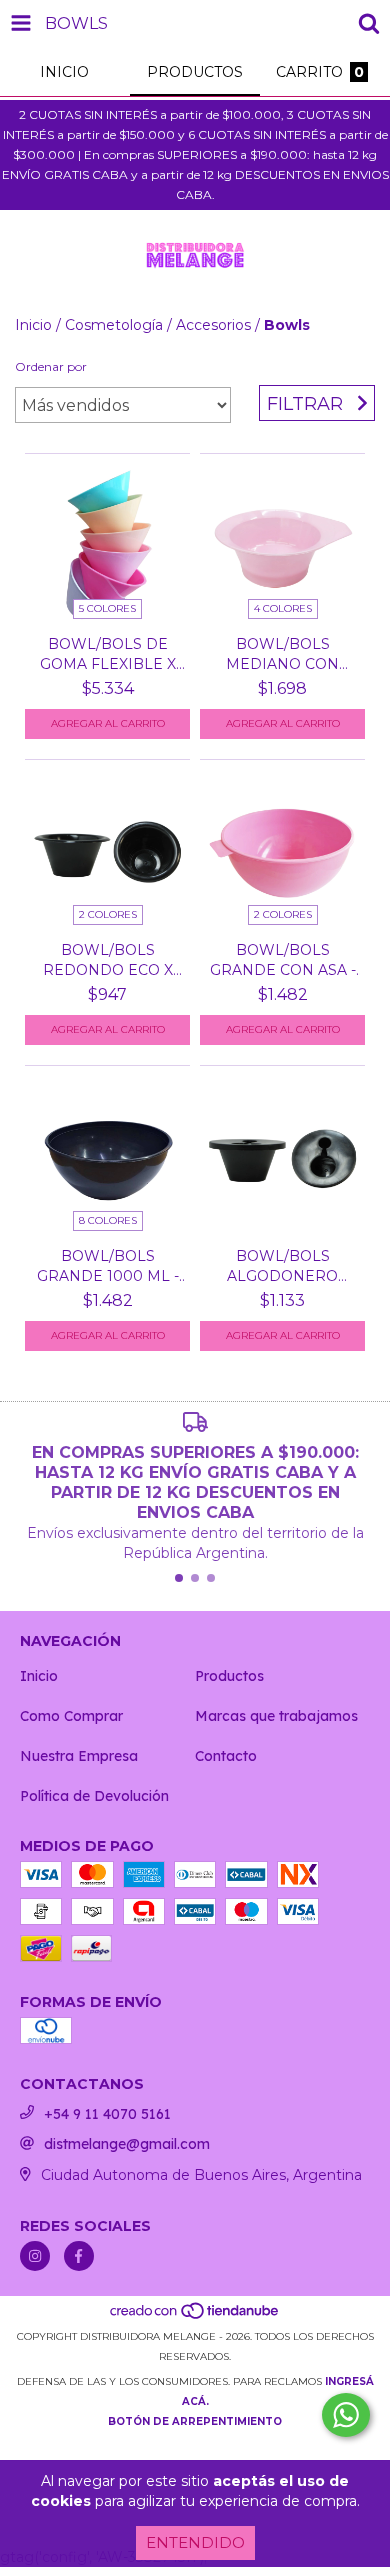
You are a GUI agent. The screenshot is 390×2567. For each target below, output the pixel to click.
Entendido (195, 2542)
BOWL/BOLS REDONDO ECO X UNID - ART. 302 (108, 960)
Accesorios (213, 325)
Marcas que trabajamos (276, 1716)
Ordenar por (51, 366)
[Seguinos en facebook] (79, 2256)
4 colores (283, 608)
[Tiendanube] (195, 2316)
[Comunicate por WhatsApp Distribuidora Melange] (346, 2415)
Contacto (226, 1756)
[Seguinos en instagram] (35, 2256)
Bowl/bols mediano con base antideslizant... (282, 654)
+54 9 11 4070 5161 (107, 2114)
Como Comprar (71, 1716)
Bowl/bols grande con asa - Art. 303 (283, 960)
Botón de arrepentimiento (195, 2421)
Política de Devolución (94, 1796)
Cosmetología (114, 325)
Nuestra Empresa (79, 1756)
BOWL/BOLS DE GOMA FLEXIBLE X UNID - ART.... (108, 654)
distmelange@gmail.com (127, 2144)
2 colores (108, 914)
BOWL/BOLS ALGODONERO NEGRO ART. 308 (283, 1266)
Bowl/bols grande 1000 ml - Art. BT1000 (108, 1266)
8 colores (108, 1220)
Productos (229, 1676)
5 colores (107, 608)
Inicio (33, 325)
